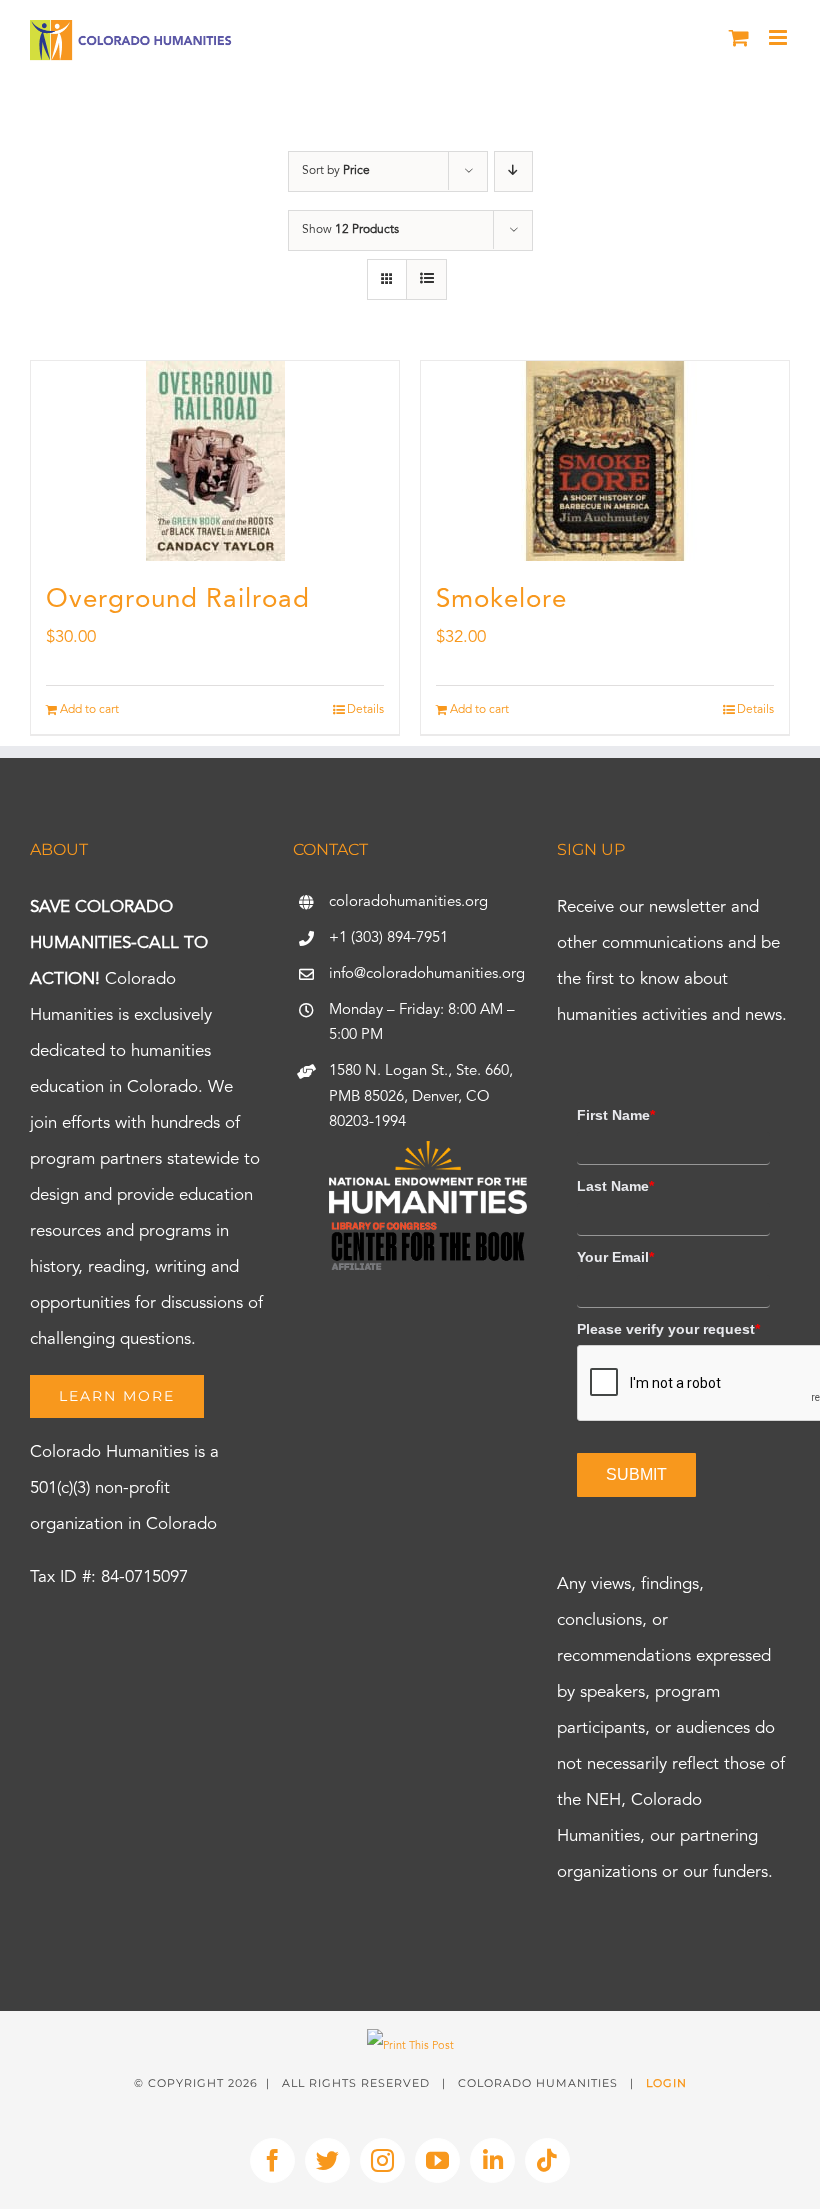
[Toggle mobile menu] (779, 37)
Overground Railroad (178, 600)
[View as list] (426, 279)
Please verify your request (668, 1329)
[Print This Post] (410, 2046)
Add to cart (89, 710)
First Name (616, 1115)
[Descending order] (513, 171)
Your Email (615, 1257)
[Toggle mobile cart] (739, 37)
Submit (636, 1474)
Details (365, 710)
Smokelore (501, 600)
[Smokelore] (605, 461)
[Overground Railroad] (215, 461)
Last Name (615, 1186)
